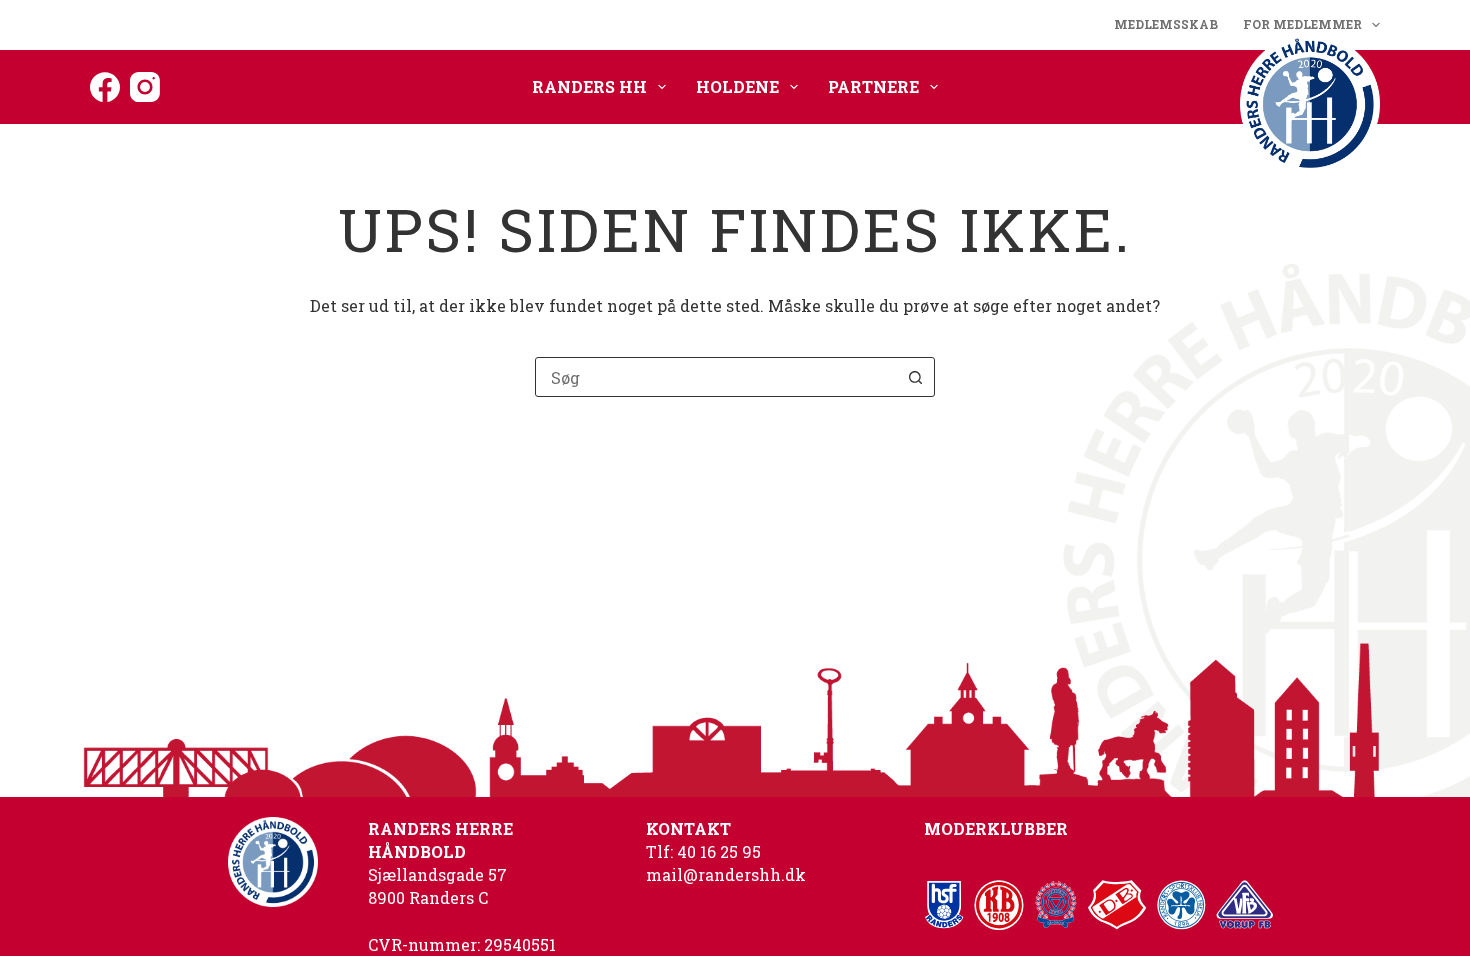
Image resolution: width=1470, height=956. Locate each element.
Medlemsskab (1166, 24)
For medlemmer (1302, 24)
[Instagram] (145, 87)
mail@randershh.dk (726, 874)
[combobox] (716, 377)
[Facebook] (105, 87)
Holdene (737, 86)
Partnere (873, 86)
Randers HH (589, 86)
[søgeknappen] (915, 377)
